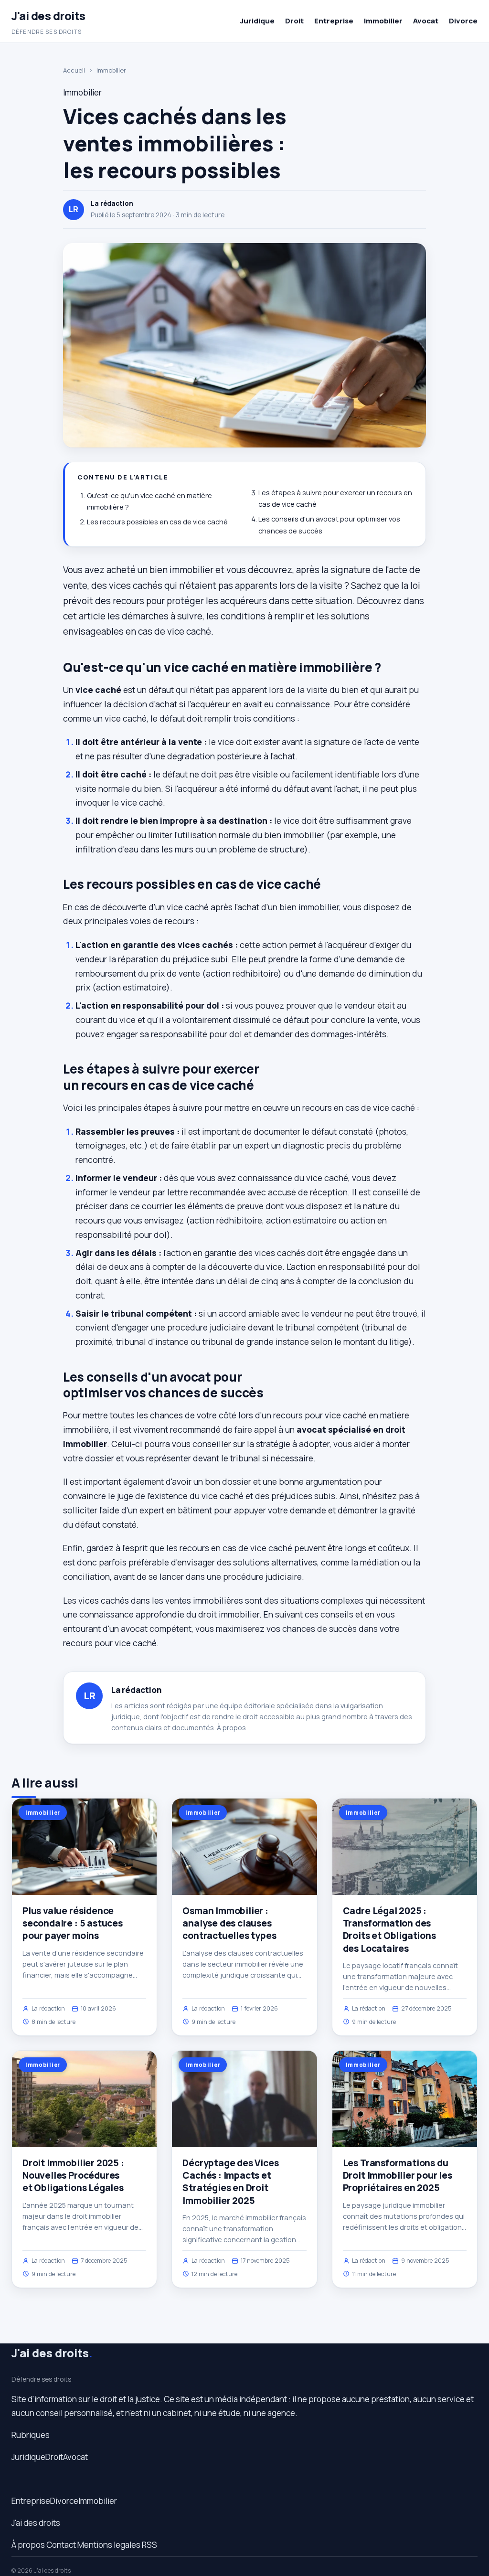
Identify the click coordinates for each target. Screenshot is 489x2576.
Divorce (463, 21)
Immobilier (383, 21)
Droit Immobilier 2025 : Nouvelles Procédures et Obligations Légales (73, 2175)
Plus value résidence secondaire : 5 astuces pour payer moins (73, 1923)
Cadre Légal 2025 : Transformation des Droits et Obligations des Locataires (389, 1930)
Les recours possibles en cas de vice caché (157, 522)
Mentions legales (109, 2545)
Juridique (257, 21)
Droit (294, 21)
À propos (231, 1728)
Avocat (426, 21)
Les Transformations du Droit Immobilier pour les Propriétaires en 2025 (398, 2175)
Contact (61, 2545)
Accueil (74, 70)
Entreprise (334, 21)
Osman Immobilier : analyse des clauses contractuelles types (229, 1923)
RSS (149, 2545)
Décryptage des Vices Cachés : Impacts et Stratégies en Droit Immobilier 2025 (230, 2182)
